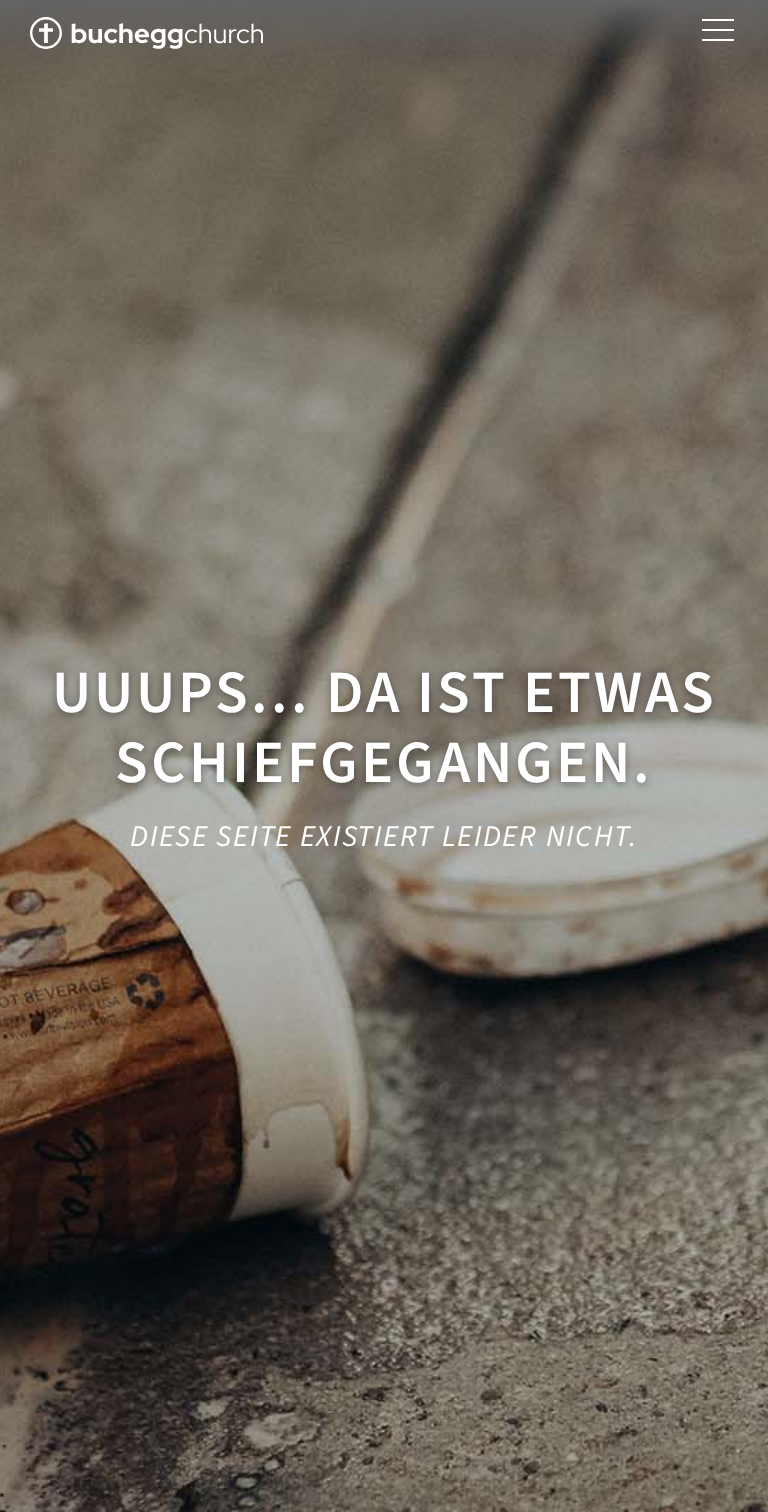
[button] (718, 30)
